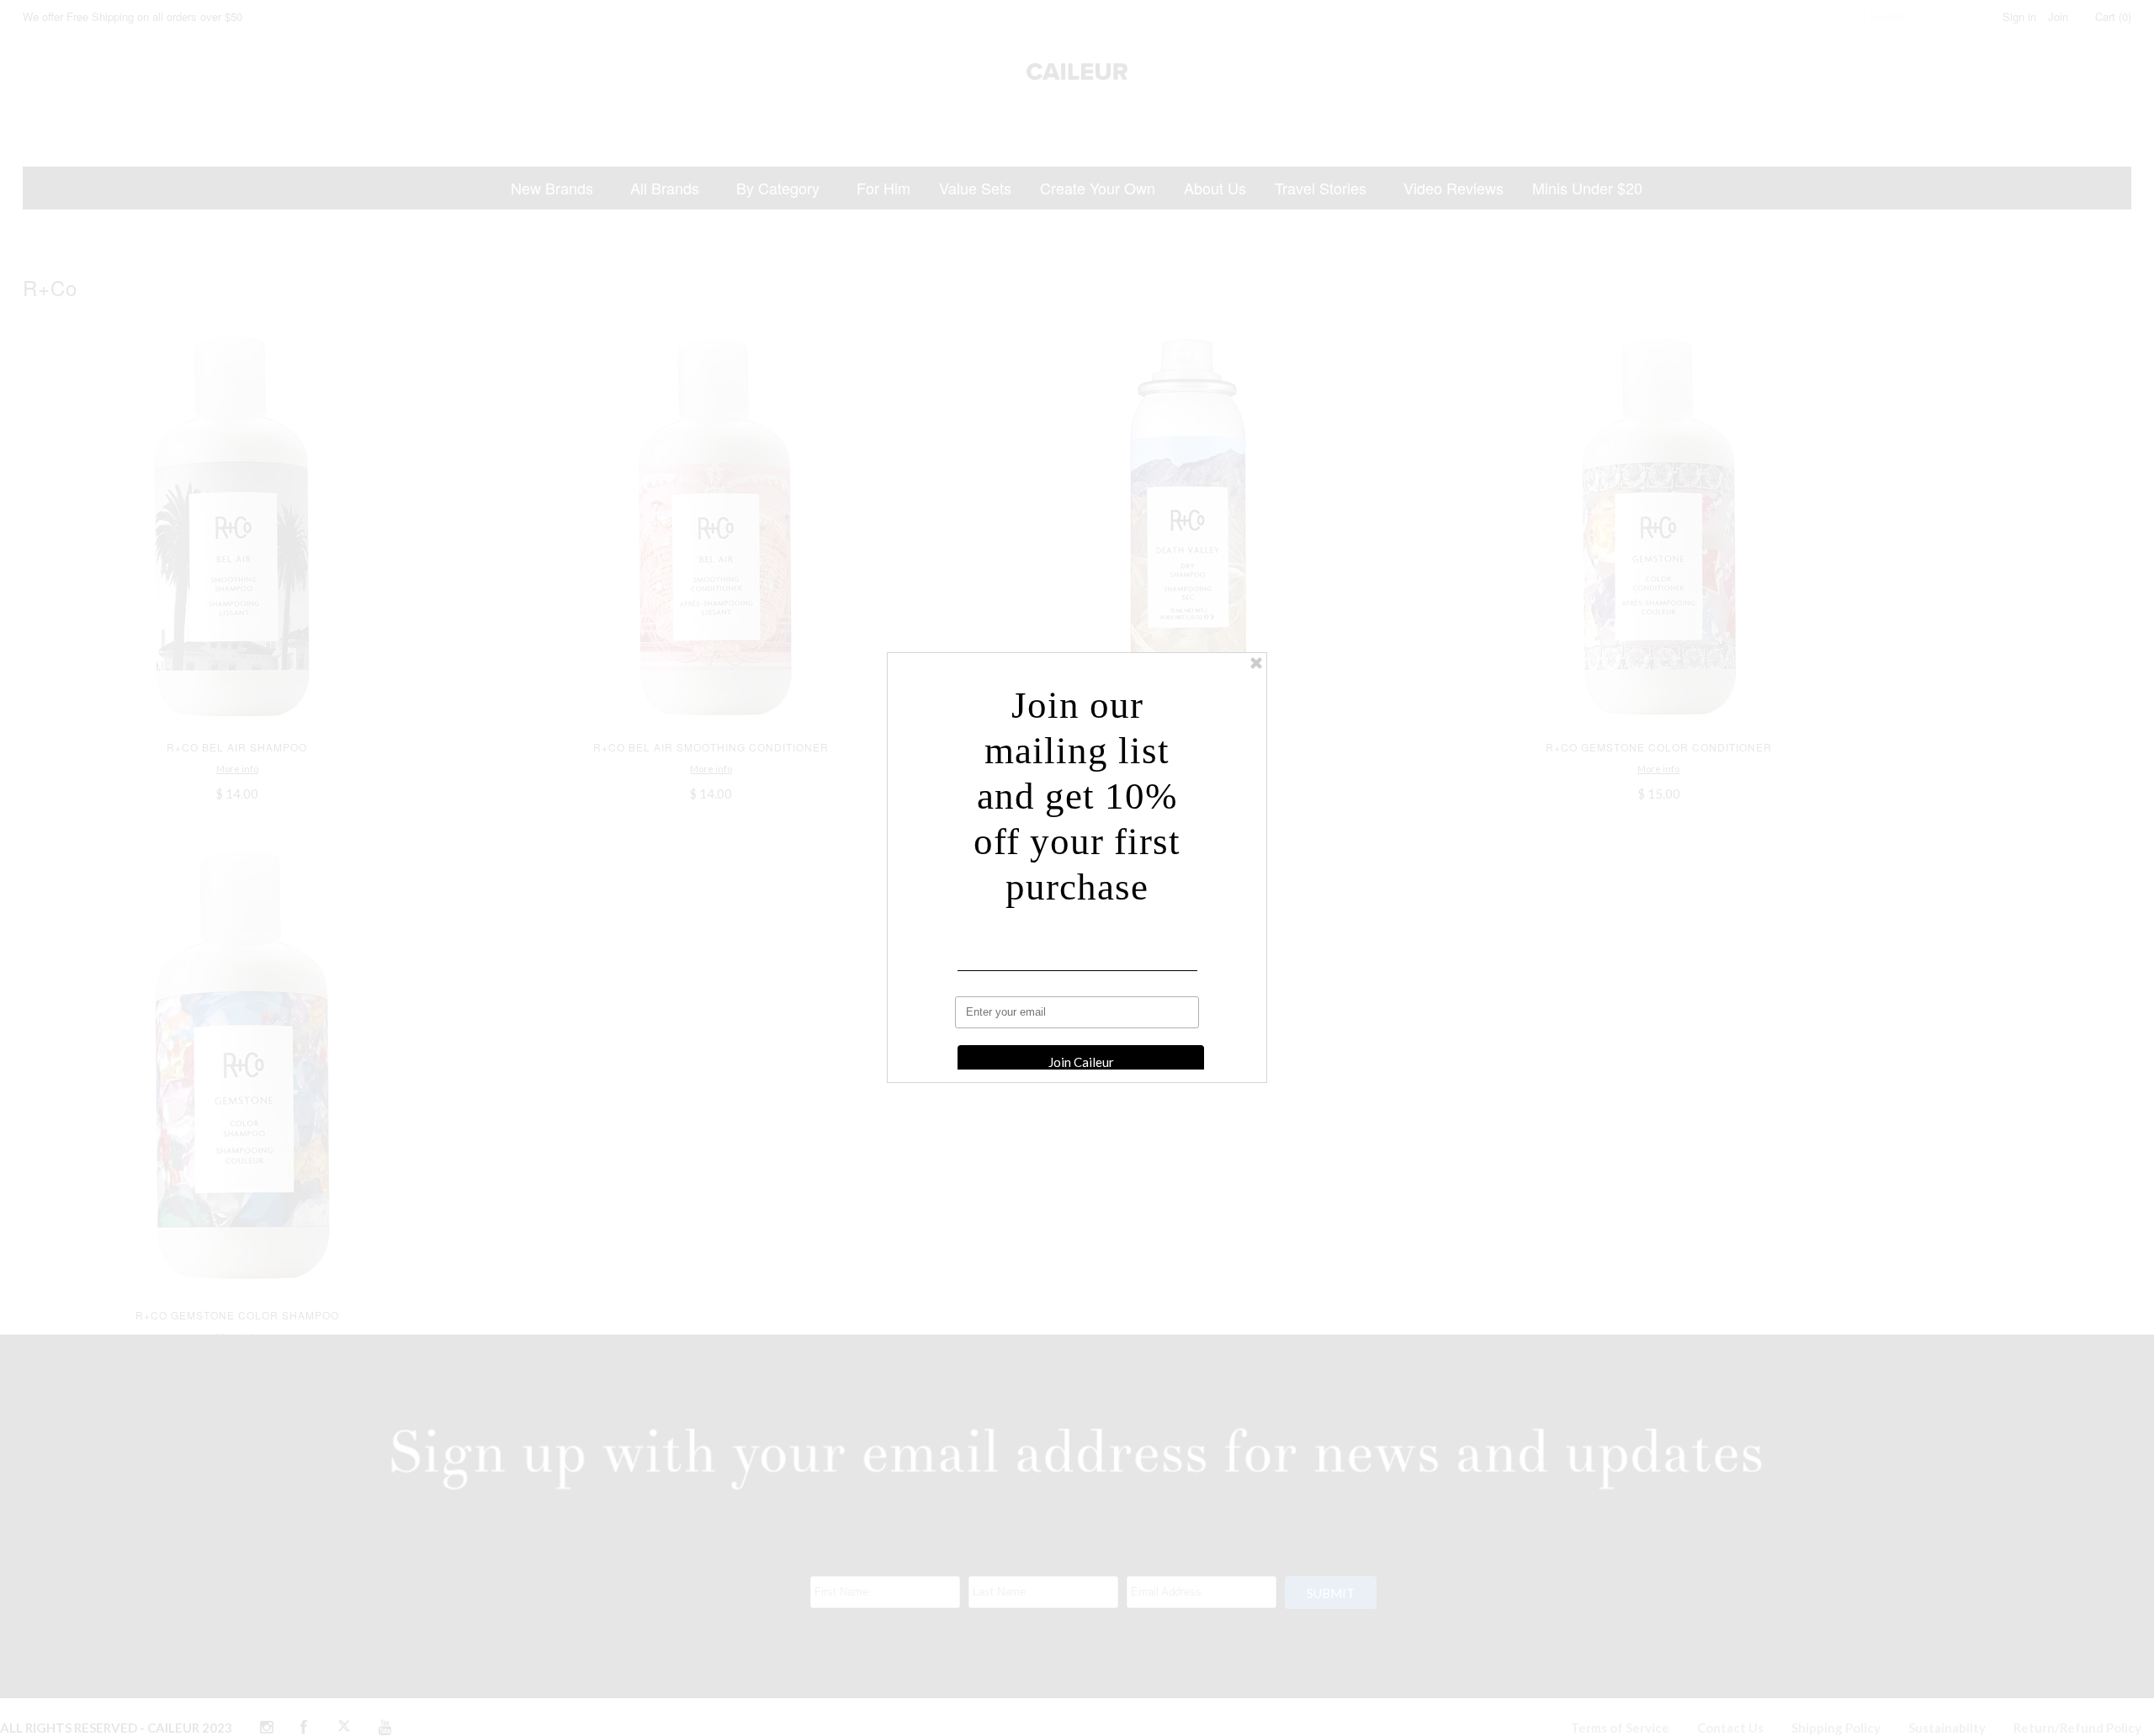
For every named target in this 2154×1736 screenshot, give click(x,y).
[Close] (1256, 663)
